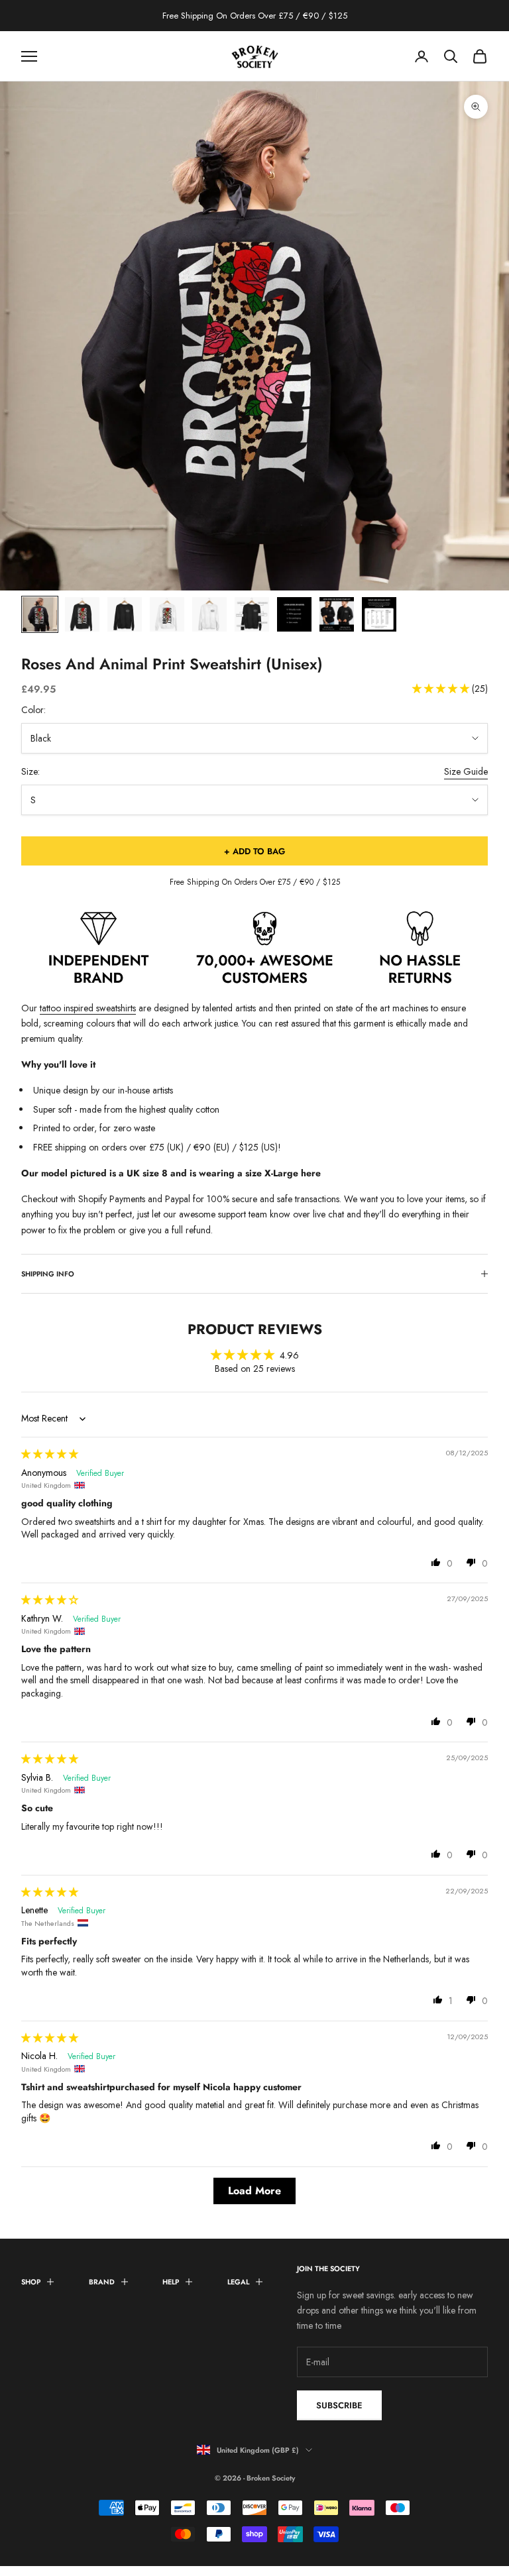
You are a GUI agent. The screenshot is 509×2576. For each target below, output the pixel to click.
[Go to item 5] (209, 614)
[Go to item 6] (252, 614)
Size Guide (466, 771)
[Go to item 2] (82, 614)
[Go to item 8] (337, 614)
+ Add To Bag (254, 851)
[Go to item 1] (40, 614)
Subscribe (339, 2405)
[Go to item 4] (167, 614)
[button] (442, 689)
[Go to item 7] (294, 614)
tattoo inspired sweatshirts (88, 1008)
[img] (50, 1454)
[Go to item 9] (379, 614)
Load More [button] (254, 2191)
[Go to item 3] (125, 614)
